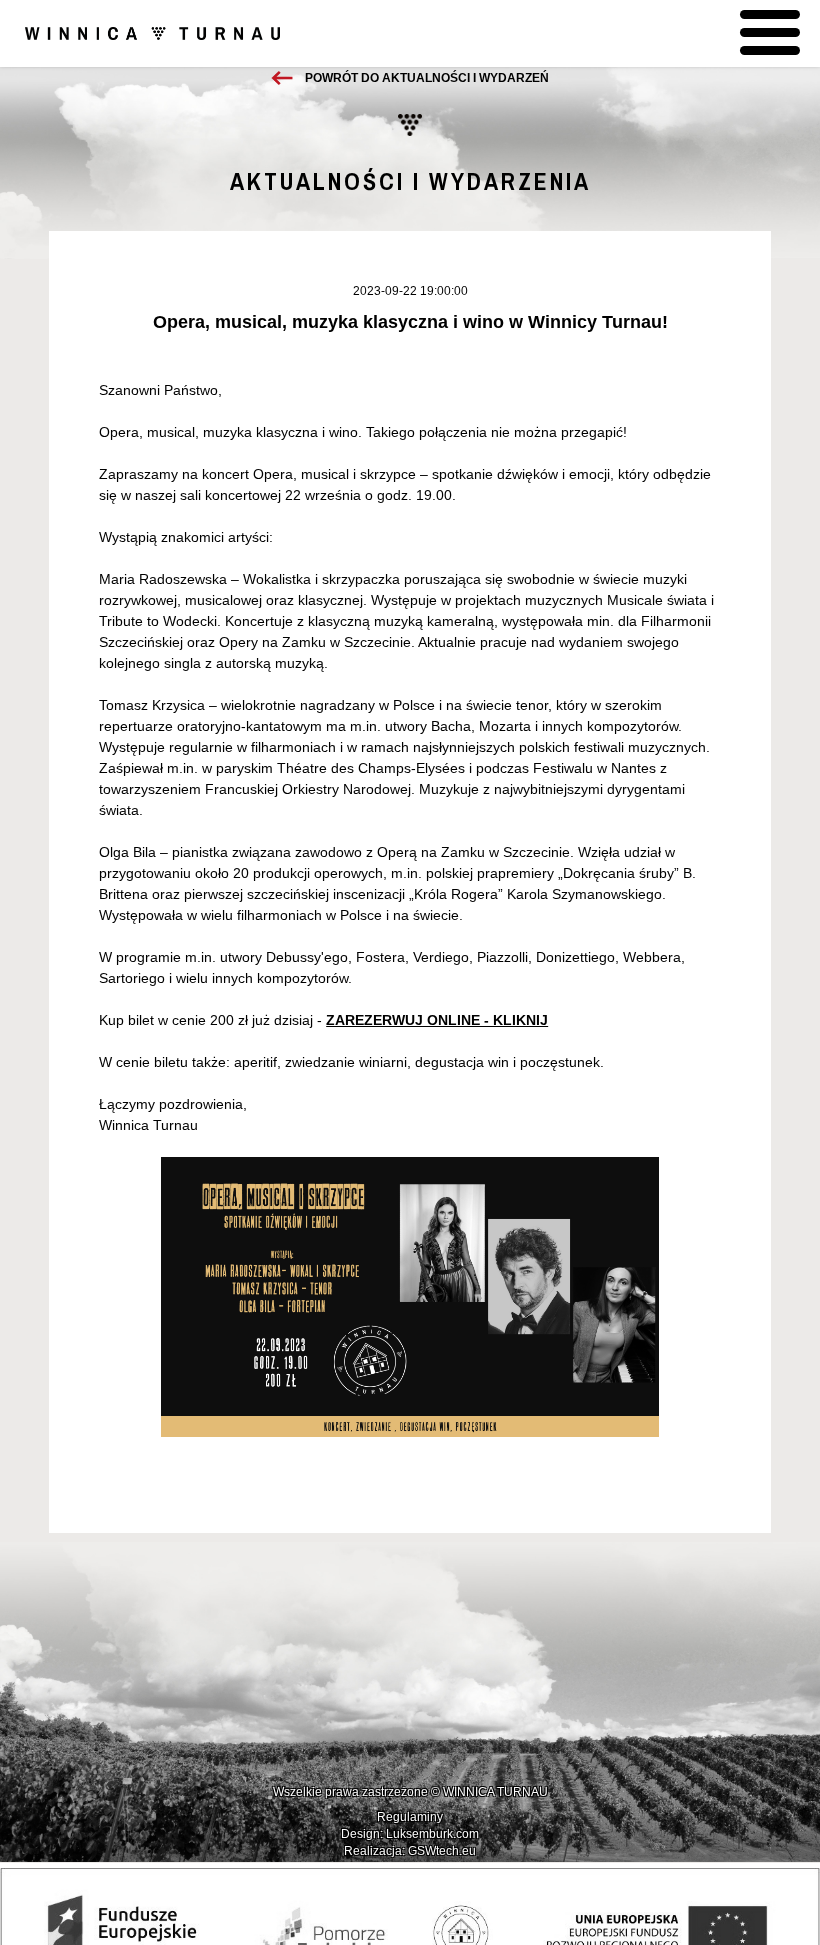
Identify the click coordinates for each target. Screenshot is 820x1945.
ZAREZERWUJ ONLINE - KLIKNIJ (437, 1020)
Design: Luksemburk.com (410, 1834)
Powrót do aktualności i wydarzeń (427, 78)
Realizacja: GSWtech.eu (410, 1851)
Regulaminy (410, 1817)
